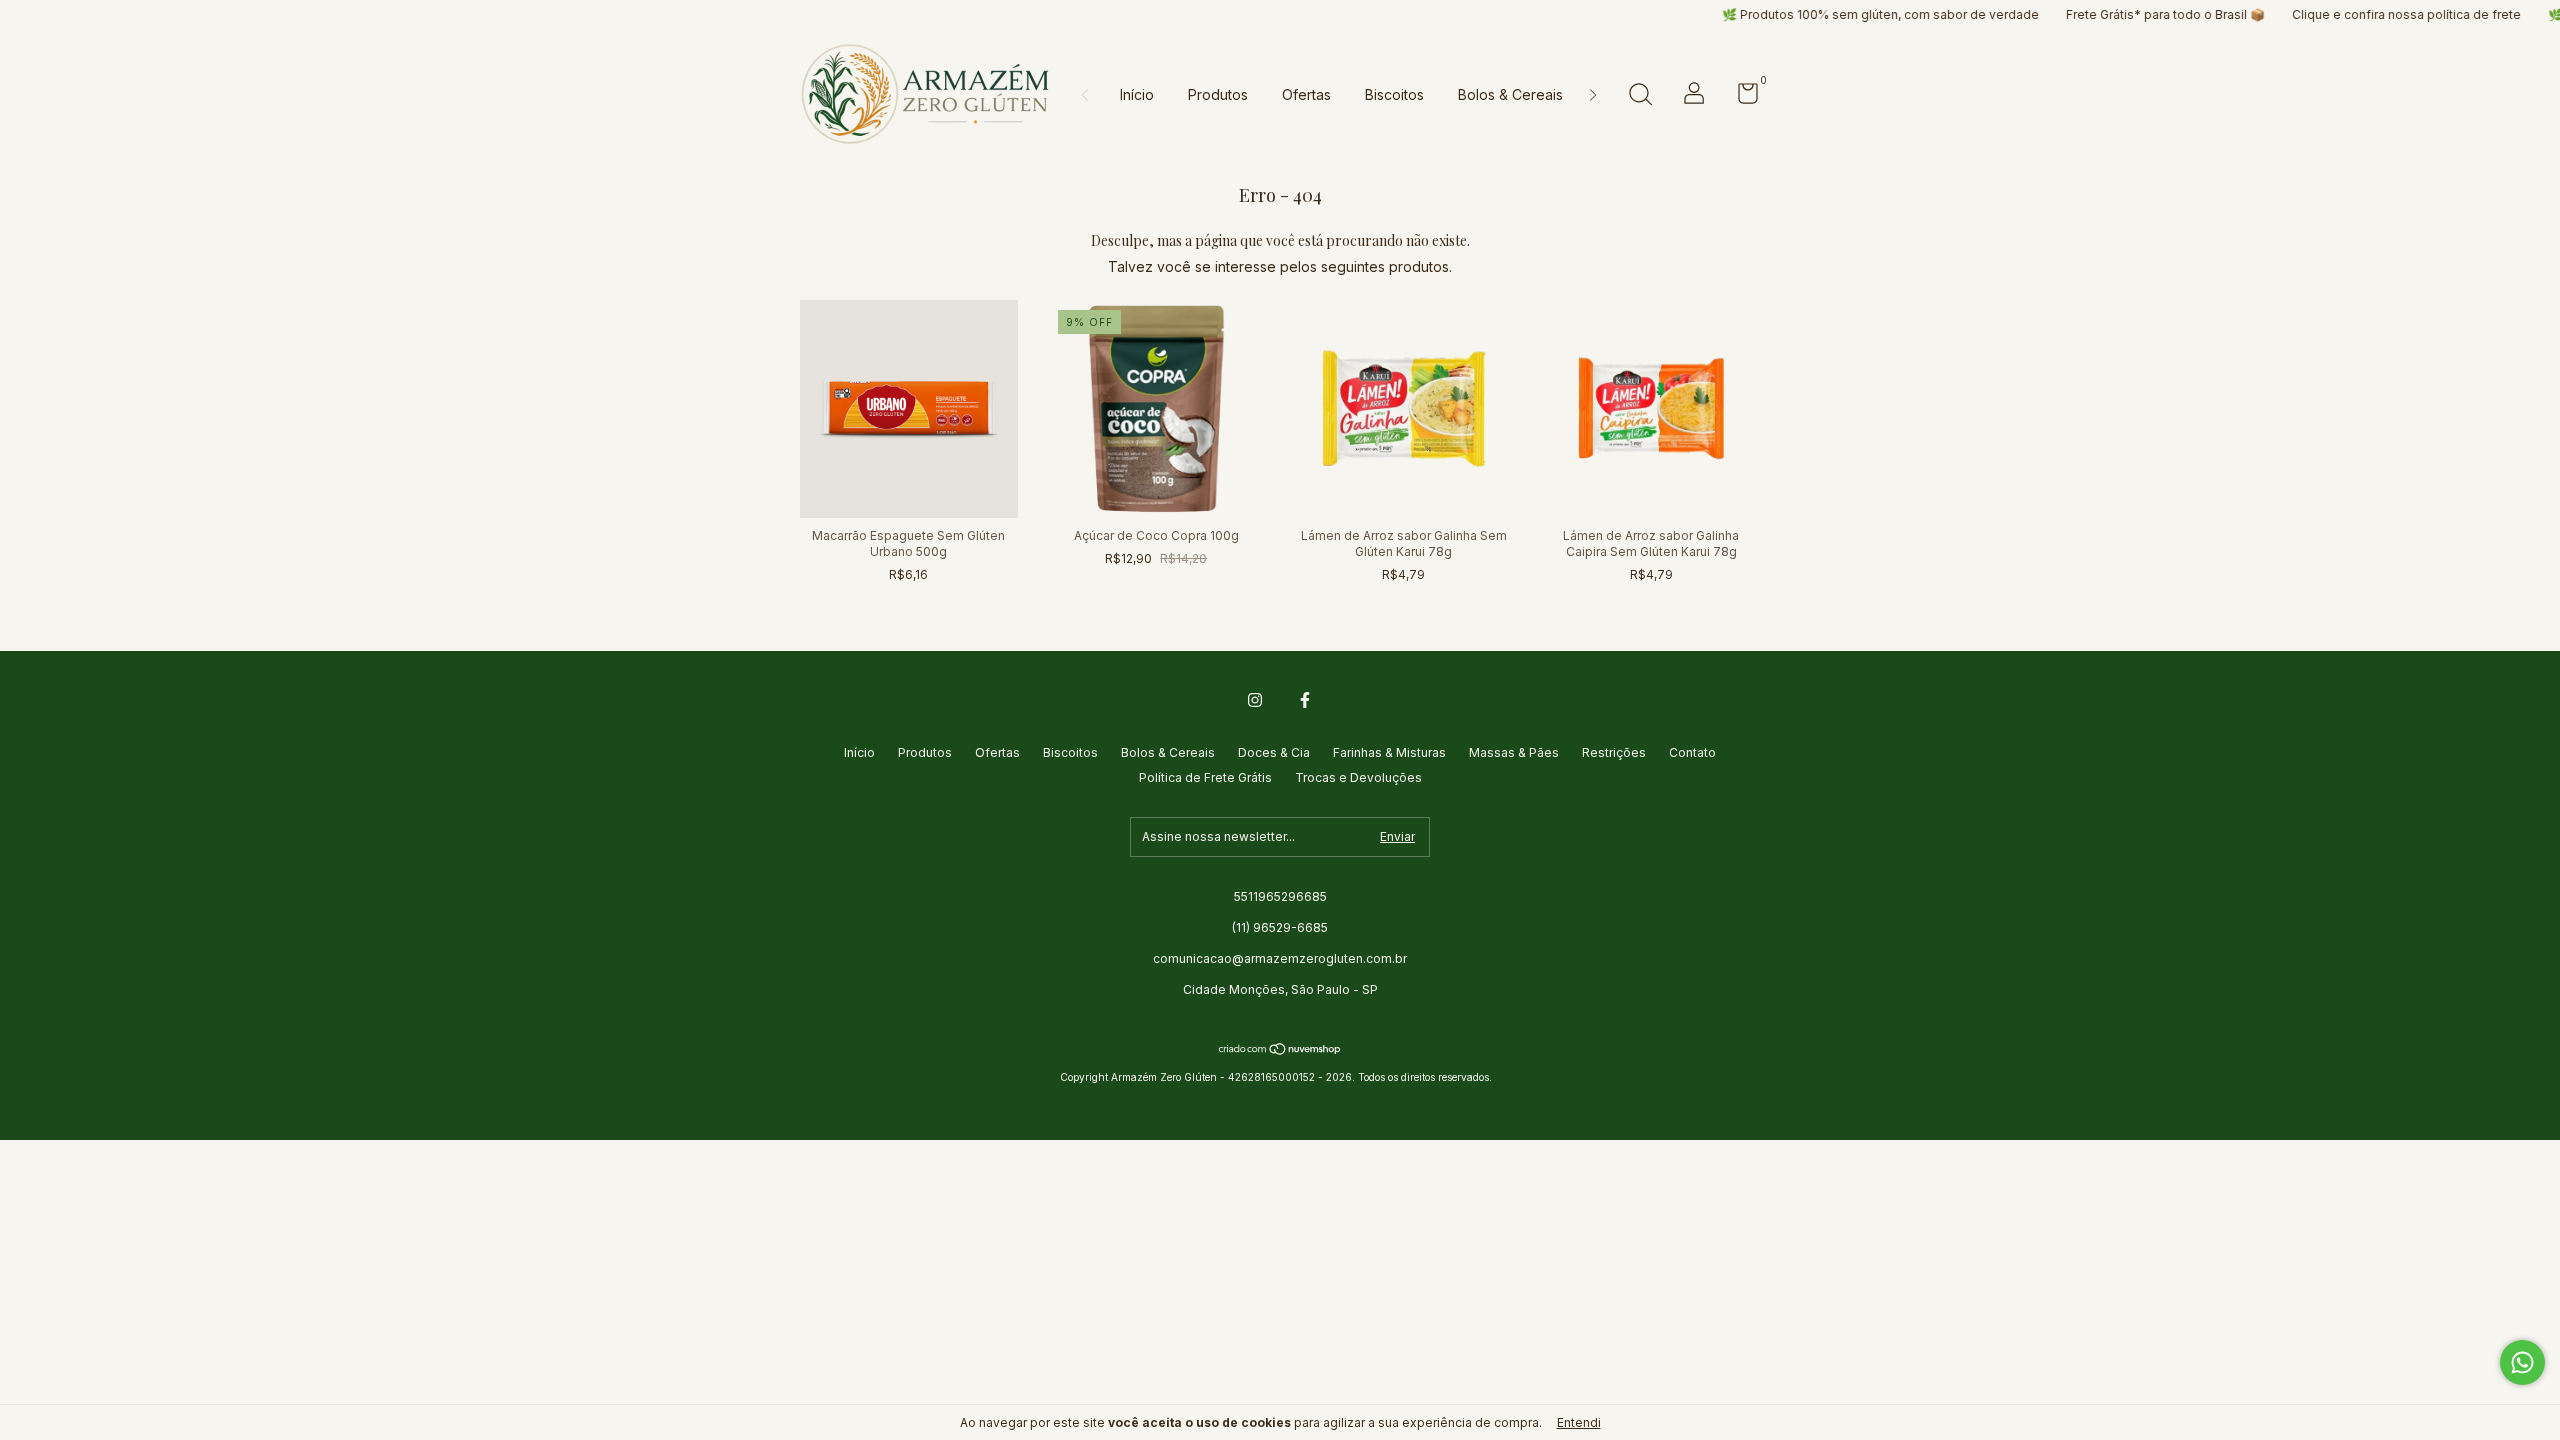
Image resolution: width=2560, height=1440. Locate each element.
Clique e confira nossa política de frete (2345, 14)
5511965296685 (1280, 896)
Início (1137, 94)
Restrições (1614, 752)
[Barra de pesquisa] (1640, 96)
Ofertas (1306, 94)
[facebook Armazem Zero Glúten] (1305, 700)
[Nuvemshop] (1280, 1050)
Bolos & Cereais (1510, 94)
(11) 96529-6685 (1280, 927)
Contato (1692, 752)
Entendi (1579, 1422)
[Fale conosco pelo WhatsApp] (2522, 1362)
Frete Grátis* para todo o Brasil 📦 (2104, 14)
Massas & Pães (1514, 752)
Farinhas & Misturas (1389, 752)
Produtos (1218, 94)
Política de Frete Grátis (1205, 777)
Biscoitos (1394, 94)
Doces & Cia (1274, 752)
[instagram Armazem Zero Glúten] (1255, 700)
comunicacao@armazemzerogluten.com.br (1280, 958)
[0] (1740, 97)
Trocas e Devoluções (1358, 777)
